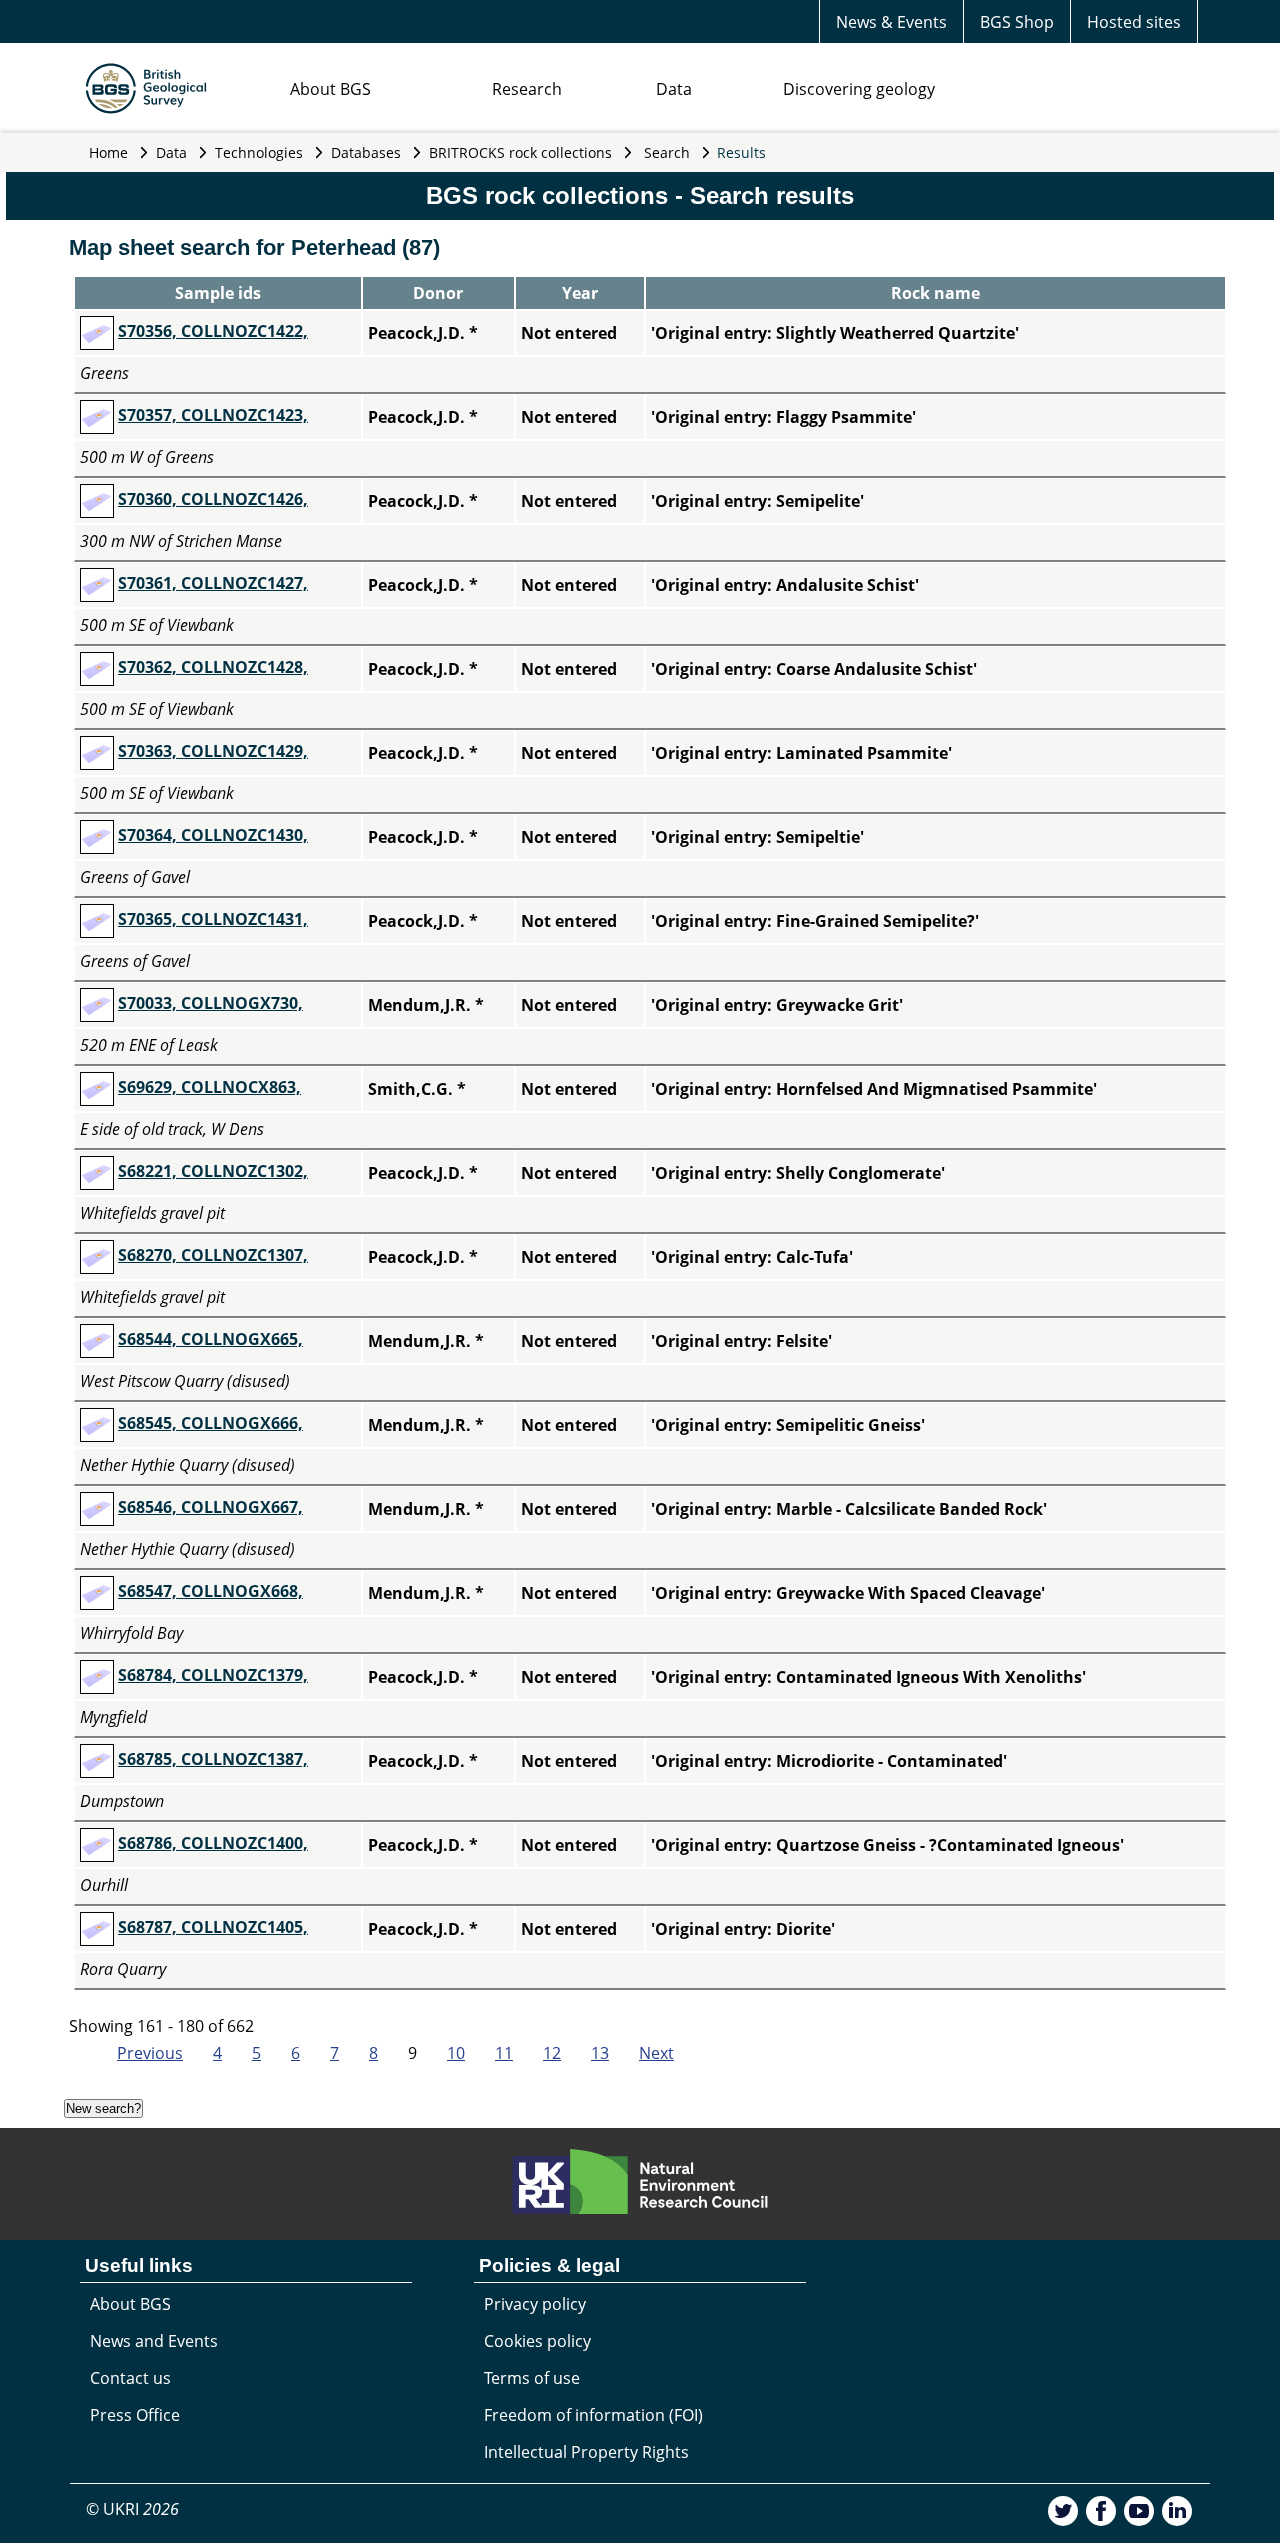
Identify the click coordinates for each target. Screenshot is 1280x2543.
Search (667, 152)
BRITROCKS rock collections (520, 152)
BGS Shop (1017, 22)
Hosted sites (1134, 22)
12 (552, 2053)
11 (504, 2053)
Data (674, 89)
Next (656, 2053)
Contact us (130, 2378)
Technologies (259, 152)
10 (456, 2053)
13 (600, 2053)
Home (108, 152)
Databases (366, 152)
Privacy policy (535, 2304)
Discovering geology (859, 89)
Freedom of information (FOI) (593, 2415)
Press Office (135, 2415)
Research (527, 89)
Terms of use (532, 2378)
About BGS (330, 89)
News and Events (154, 2341)
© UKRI (132, 2509)
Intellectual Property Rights (586, 2452)
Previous (150, 2053)
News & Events (891, 22)
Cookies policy (537, 2341)
